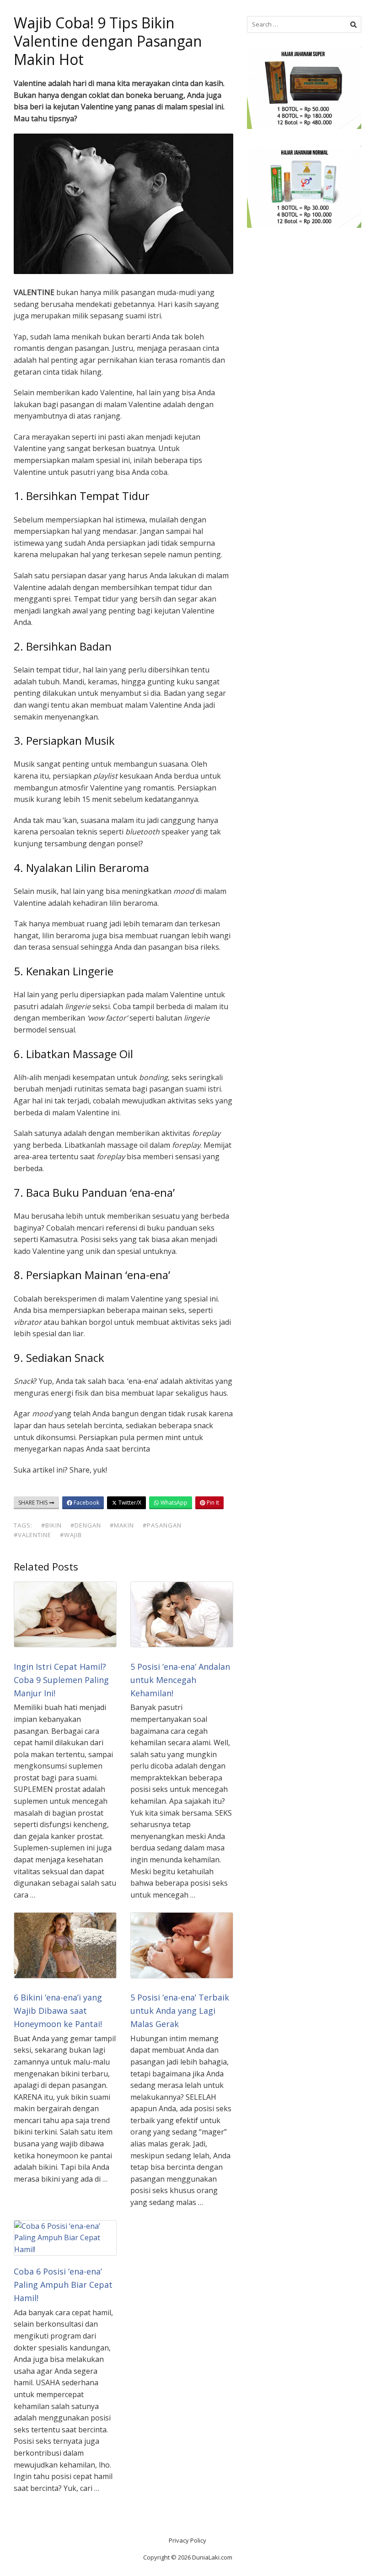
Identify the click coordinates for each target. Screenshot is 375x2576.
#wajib (71, 1535)
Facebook (86, 1503)
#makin (122, 1525)
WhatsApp (173, 1503)
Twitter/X (129, 1503)
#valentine (32, 1535)
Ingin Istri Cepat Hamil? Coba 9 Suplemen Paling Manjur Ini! (61, 1680)
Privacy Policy (187, 2540)
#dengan (86, 1525)
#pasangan (162, 1525)
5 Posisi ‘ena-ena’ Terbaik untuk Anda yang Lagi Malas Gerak (180, 2011)
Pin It (212, 1503)
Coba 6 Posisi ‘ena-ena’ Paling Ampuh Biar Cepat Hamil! (63, 2285)
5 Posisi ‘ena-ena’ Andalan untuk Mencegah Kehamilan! (180, 1680)
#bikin (51, 1525)
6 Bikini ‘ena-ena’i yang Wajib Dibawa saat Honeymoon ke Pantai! (58, 2011)
